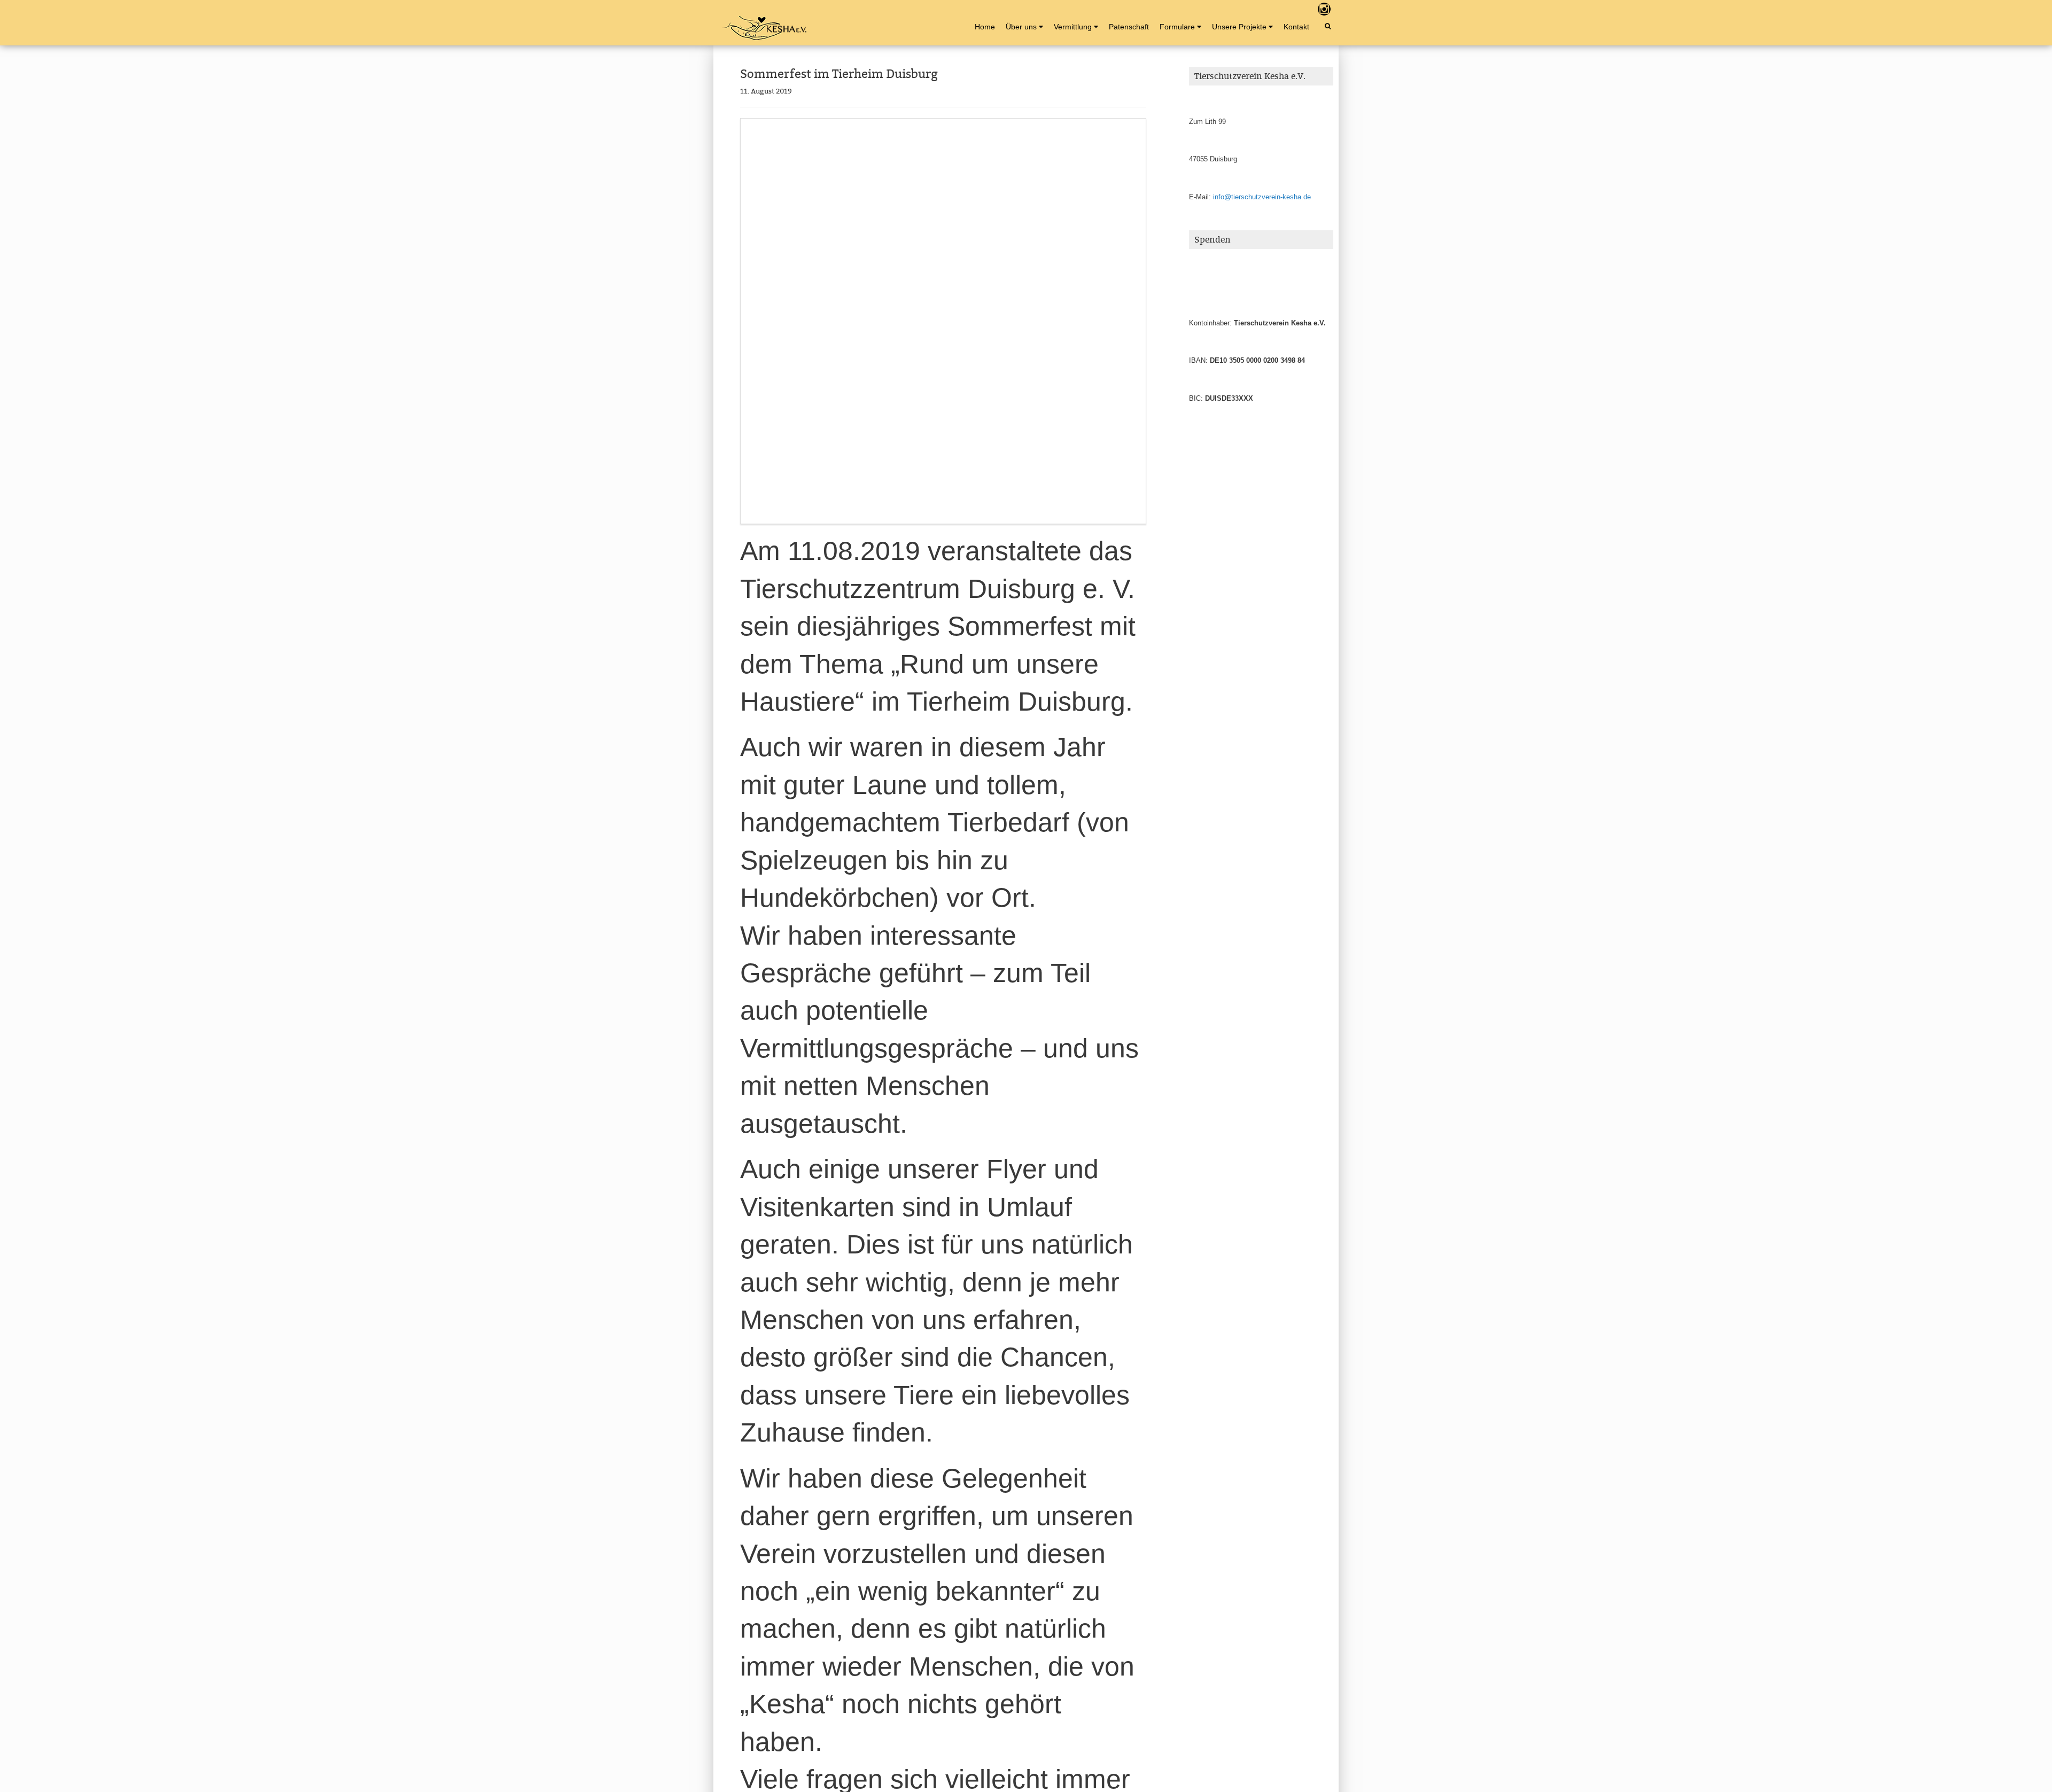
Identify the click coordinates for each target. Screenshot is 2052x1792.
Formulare (1177, 27)
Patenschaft (1129, 27)
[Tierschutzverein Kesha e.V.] (764, 28)
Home (985, 27)
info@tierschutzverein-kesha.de (1262, 197)
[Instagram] (1324, 9)
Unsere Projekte (1239, 27)
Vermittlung (1073, 27)
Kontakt (1296, 27)
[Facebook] (1306, 9)
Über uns (1021, 27)
